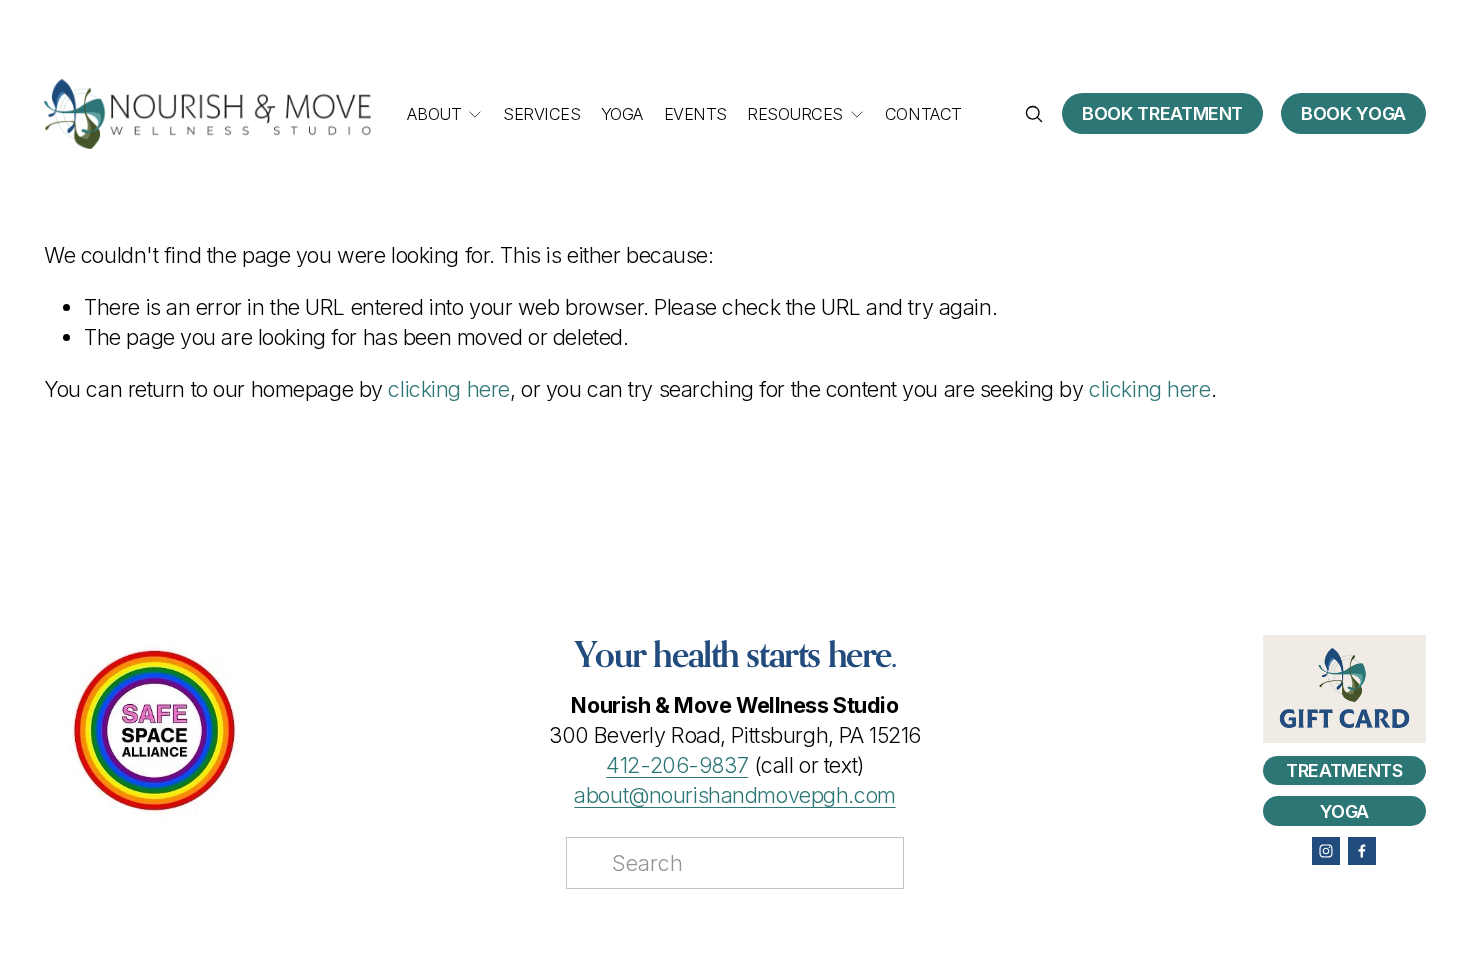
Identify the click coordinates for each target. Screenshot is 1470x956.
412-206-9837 (677, 765)
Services (541, 114)
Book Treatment (1162, 113)
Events (695, 114)
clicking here (448, 389)
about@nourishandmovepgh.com (734, 795)
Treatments (1344, 770)
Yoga (622, 114)
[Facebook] (1362, 851)
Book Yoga (1353, 113)
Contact (923, 114)
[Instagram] (1326, 851)
